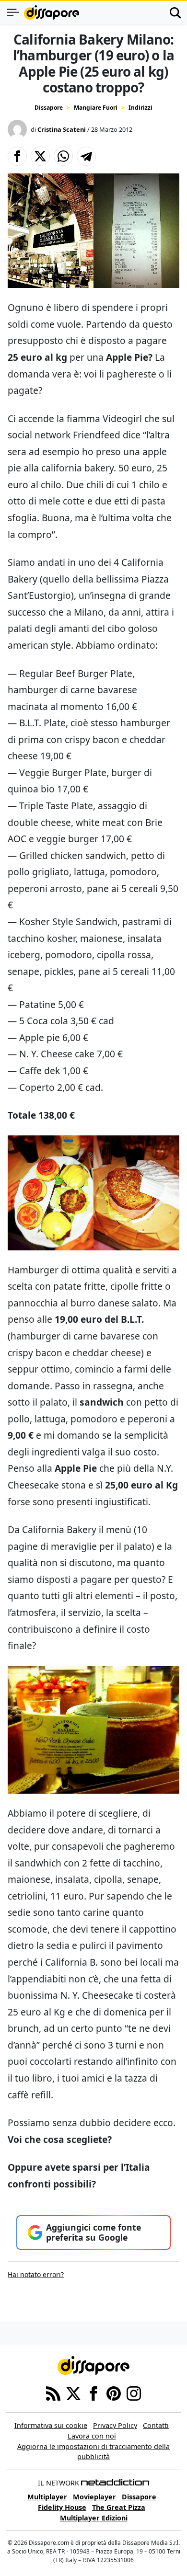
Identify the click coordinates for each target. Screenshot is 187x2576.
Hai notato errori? (36, 2274)
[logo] (52, 12)
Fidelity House (62, 2507)
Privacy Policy (115, 2425)
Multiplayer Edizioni (94, 2518)
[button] (17, 156)
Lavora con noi (92, 2436)
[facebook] (93, 2393)
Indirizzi (140, 108)
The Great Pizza (119, 2507)
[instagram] (134, 2393)
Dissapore (49, 108)
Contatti (156, 2425)
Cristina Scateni (62, 129)
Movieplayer (94, 2497)
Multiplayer (47, 2497)
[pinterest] (114, 2393)
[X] (73, 2393)
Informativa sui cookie (51, 2425)
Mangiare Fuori (96, 108)
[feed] (53, 2393)
